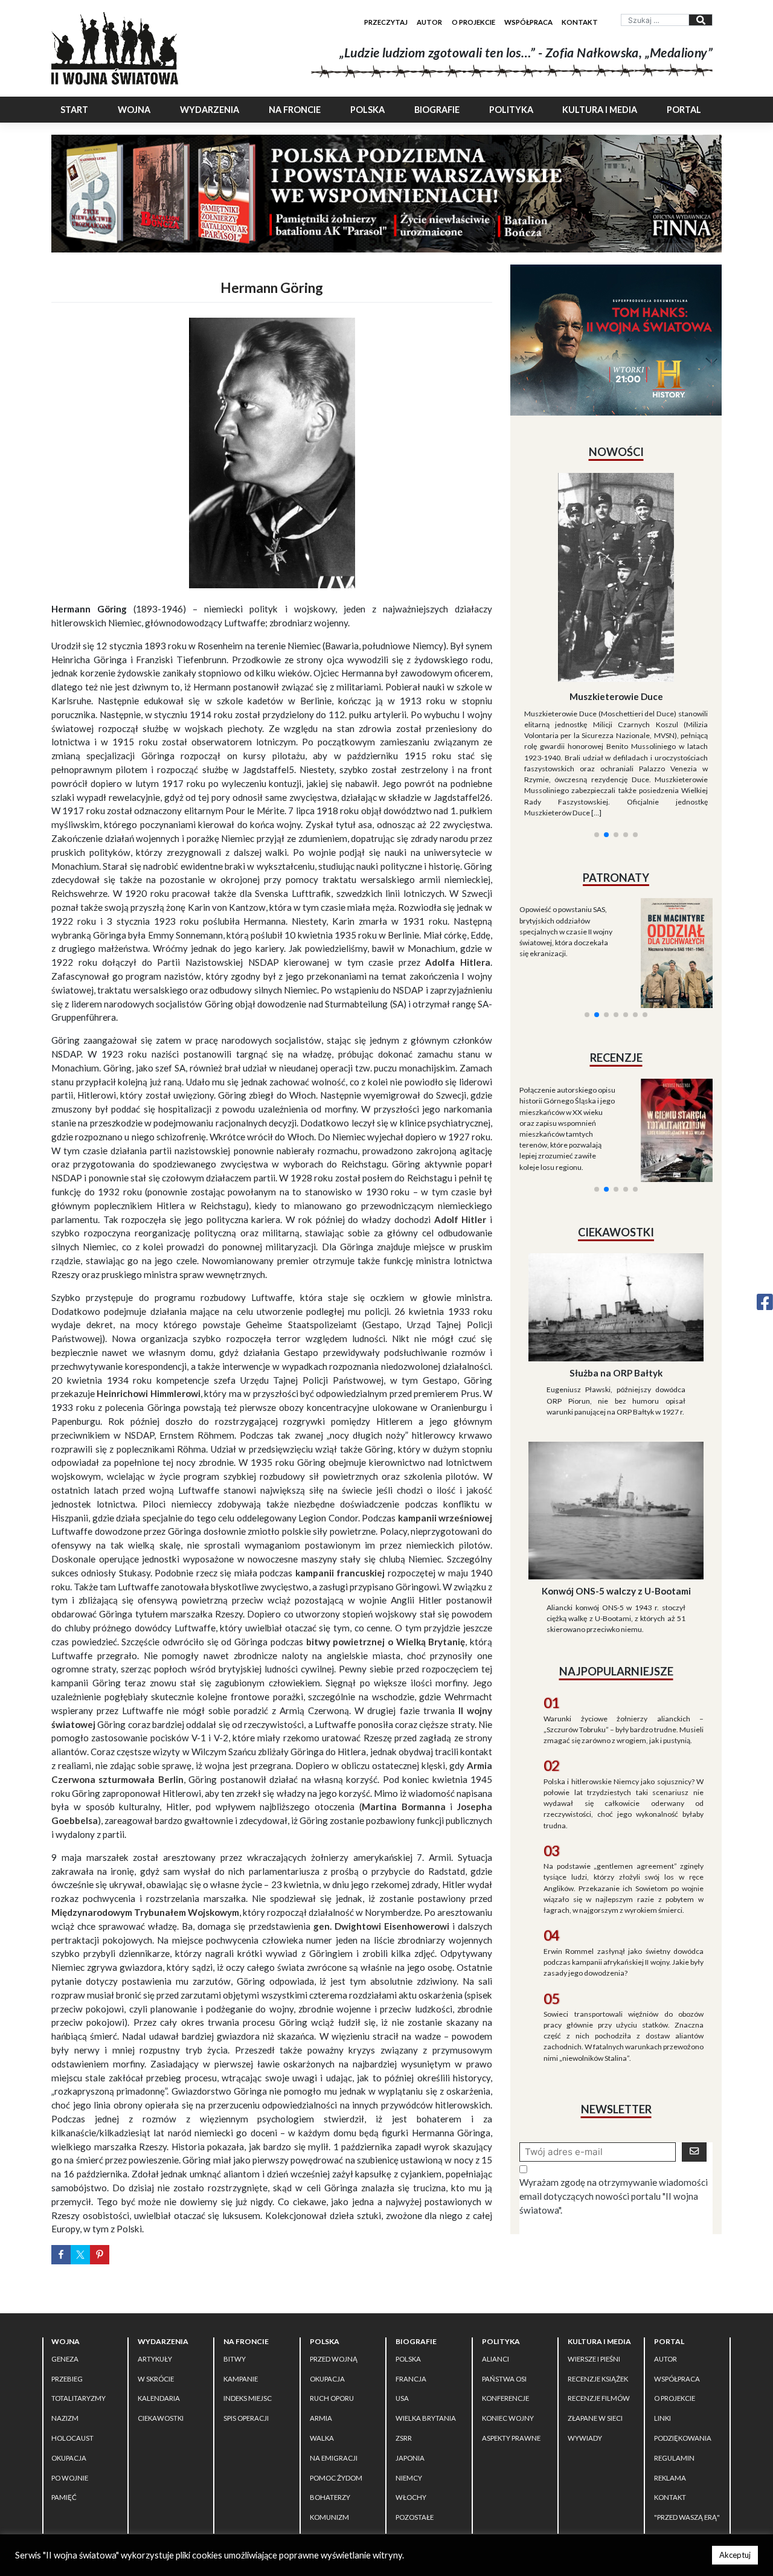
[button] (597, 698)
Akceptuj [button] (735, 2555)
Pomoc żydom (336, 2478)
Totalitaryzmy (79, 2398)
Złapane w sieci (595, 2418)
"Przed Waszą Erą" (687, 2517)
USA (402, 2398)
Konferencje (505, 2398)
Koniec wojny (508, 2418)
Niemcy (409, 2478)
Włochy (411, 2497)
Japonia (410, 2458)
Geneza (65, 2359)
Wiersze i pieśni (594, 2359)
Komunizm (329, 2517)
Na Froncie (295, 110)
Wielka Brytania (426, 2418)
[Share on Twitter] (80, 2255)
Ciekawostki (161, 2418)
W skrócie (156, 2379)
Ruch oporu (332, 2398)
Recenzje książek (598, 2379)
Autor (429, 22)
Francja (411, 2379)
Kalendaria (159, 2398)
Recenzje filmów (599, 2398)
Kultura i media (600, 110)
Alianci (496, 2359)
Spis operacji (246, 2418)
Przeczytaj (386, 22)
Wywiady (585, 2438)
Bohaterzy (330, 2497)
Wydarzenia (210, 110)
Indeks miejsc (248, 2398)
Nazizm (65, 2418)
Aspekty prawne (511, 2438)
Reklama (670, 2478)
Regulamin (674, 2458)
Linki (662, 2418)
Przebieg (67, 2379)
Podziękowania (683, 2438)
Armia (321, 2418)
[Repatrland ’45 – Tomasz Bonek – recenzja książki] (671, 994)
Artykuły (155, 2359)
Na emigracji (334, 2458)
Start (74, 110)
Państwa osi (504, 2379)
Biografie (437, 110)
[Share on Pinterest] (100, 2255)
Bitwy (235, 2359)
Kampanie (241, 2379)
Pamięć (64, 2497)
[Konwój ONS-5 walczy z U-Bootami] (616, 1408)
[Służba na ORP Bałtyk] (616, 1205)
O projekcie (473, 22)
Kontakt (580, 22)
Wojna (134, 110)
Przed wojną (334, 2359)
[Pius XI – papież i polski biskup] (625, 545)
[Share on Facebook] (61, 2255)
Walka (322, 2438)
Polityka (511, 110)
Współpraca (528, 22)
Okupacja (69, 2458)
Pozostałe (415, 2517)
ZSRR (404, 2438)
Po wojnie (70, 2478)
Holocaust (72, 2438)
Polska (367, 110)
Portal (684, 110)
